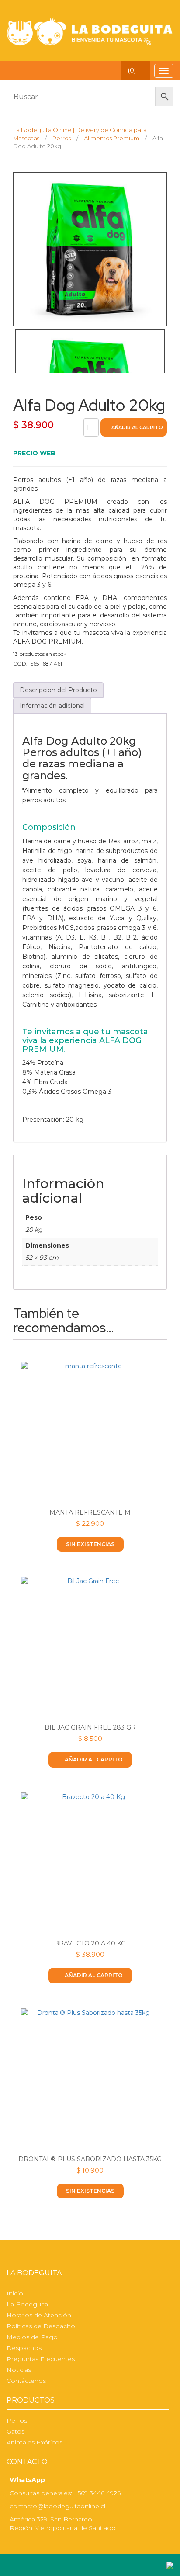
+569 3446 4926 (97, 2493)
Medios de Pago (32, 2337)
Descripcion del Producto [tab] (58, 690)
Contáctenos (26, 2381)
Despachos (24, 2348)
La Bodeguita (27, 2304)
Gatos (16, 2431)
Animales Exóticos (35, 2442)
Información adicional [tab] (52, 706)
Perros (17, 2420)
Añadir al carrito (137, 427)
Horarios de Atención (39, 2315)
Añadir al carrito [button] (94, 1760)
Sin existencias (90, 1544)
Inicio (15, 2293)
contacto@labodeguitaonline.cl (57, 2506)
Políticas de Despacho (41, 2326)
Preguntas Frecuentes (41, 2359)
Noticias (19, 2370)
